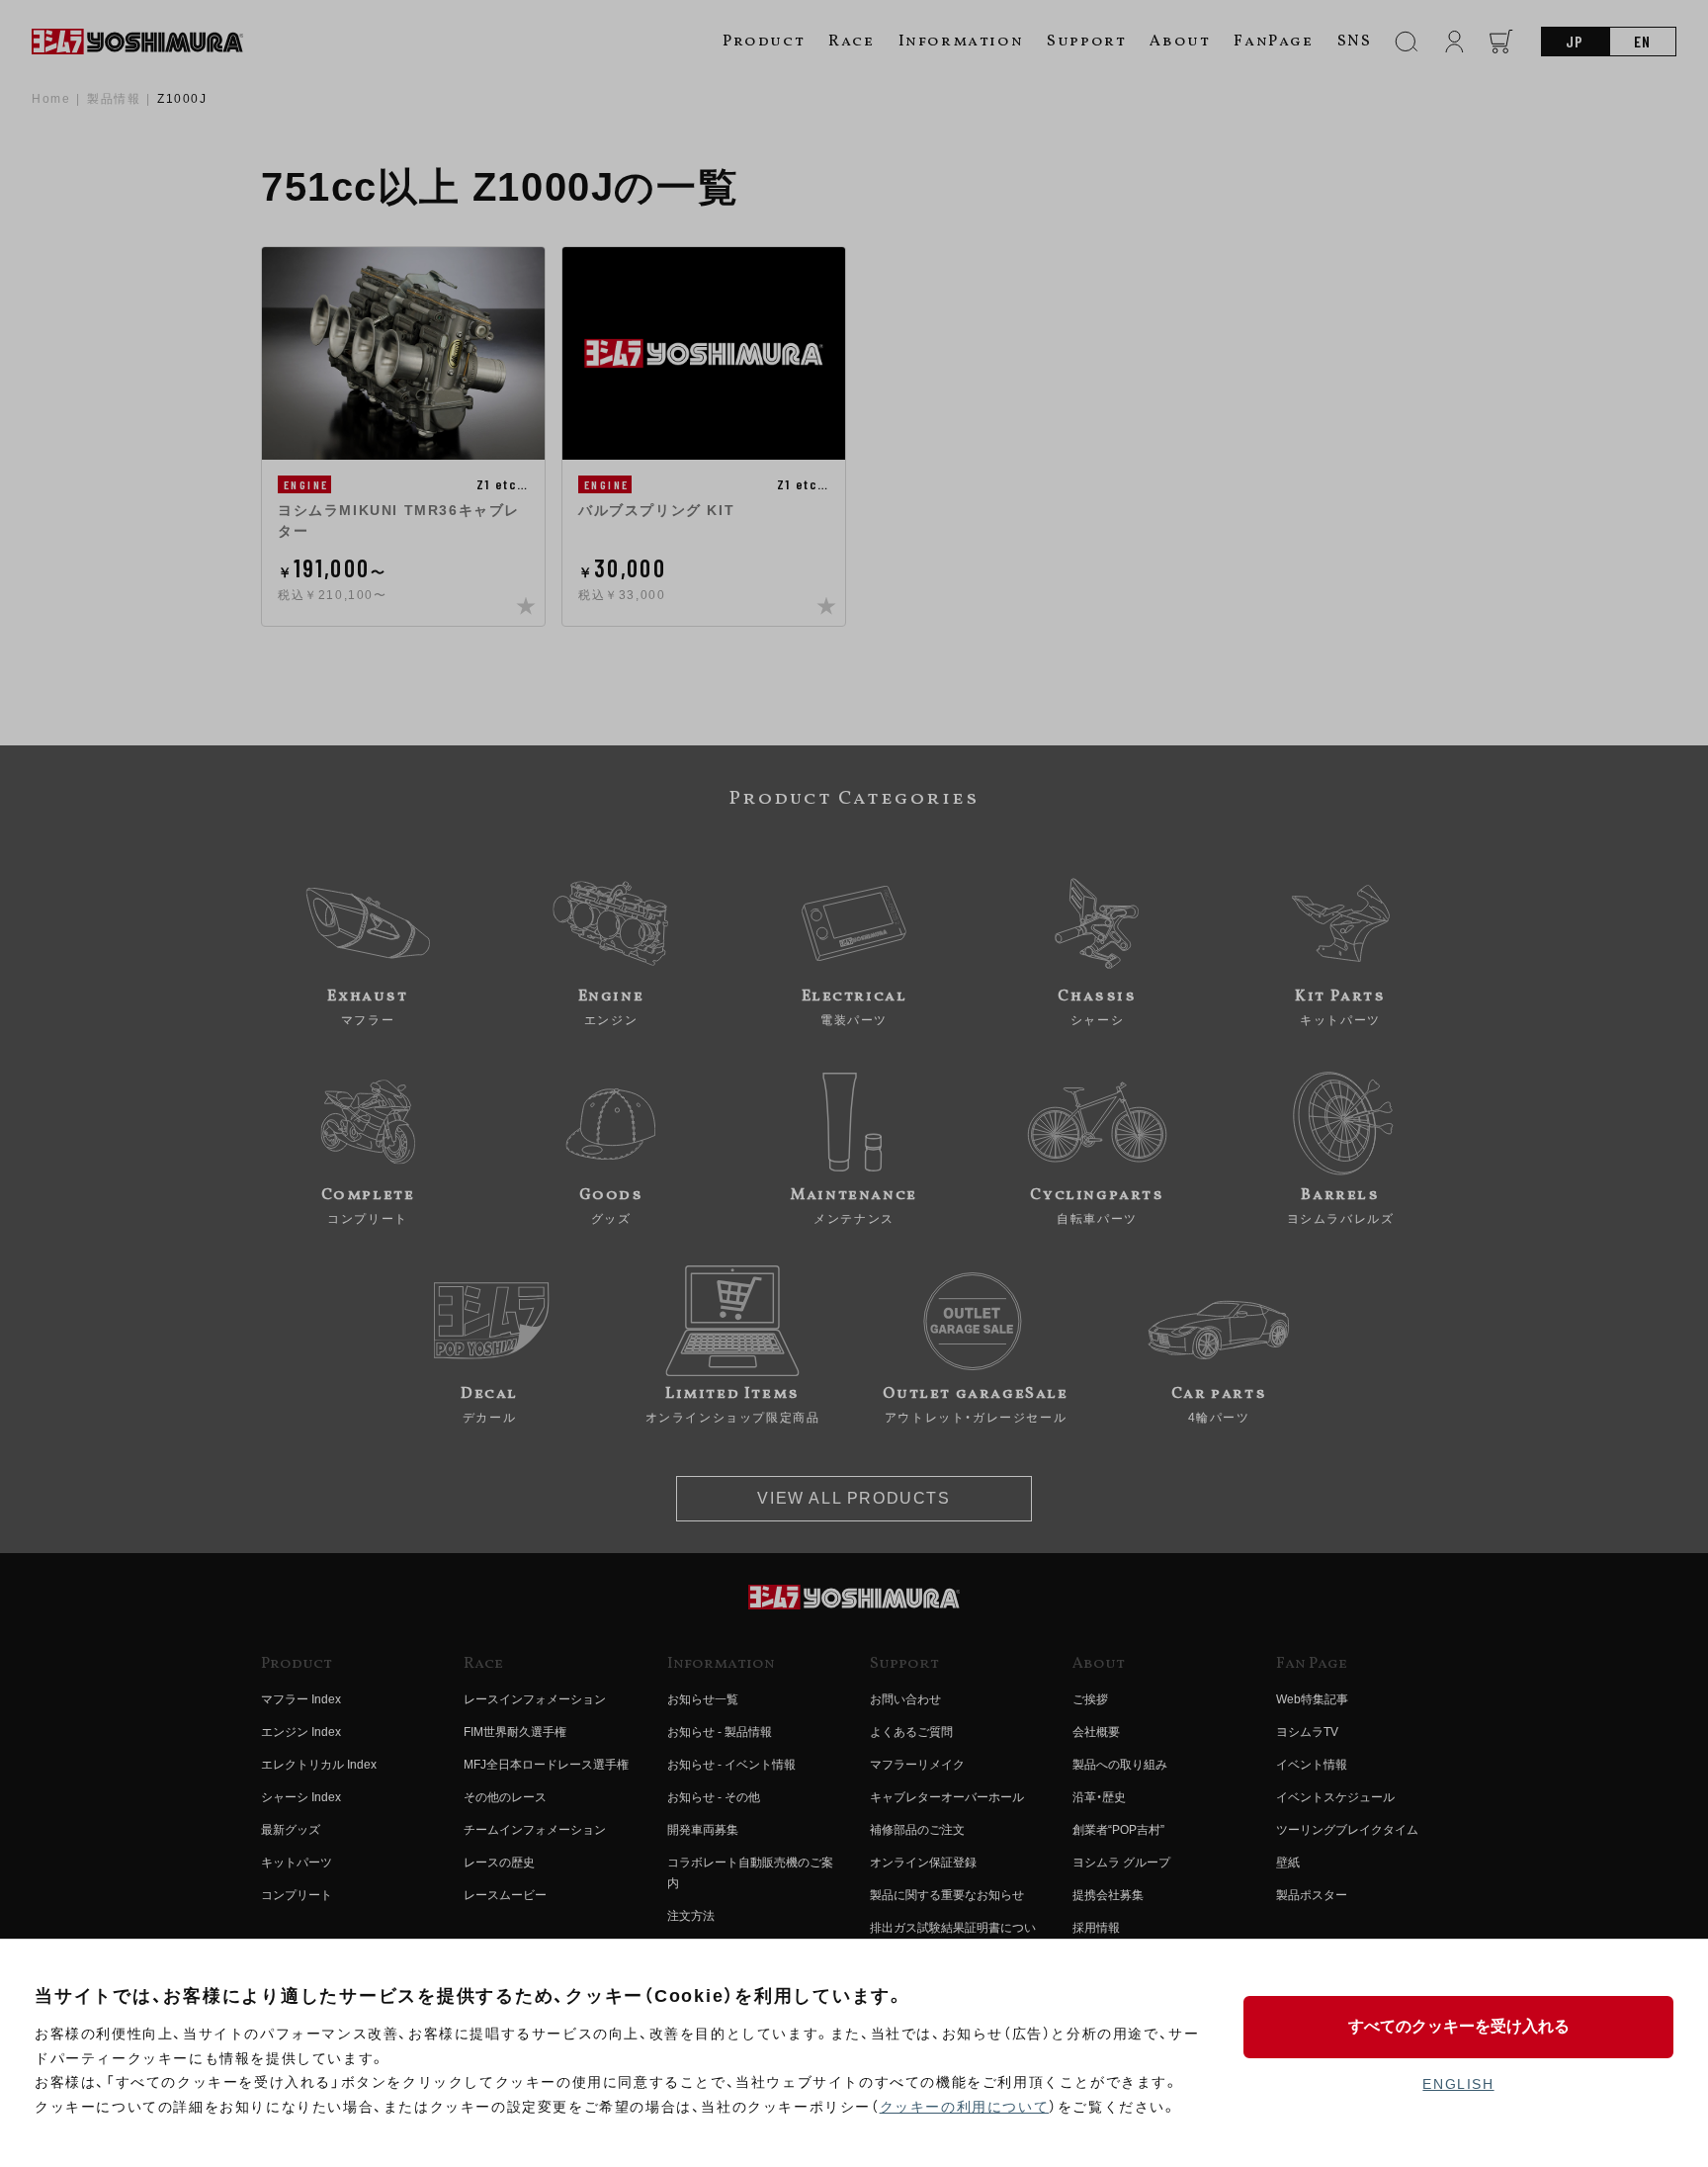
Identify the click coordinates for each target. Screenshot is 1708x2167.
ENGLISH (1458, 2084)
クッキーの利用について (965, 2107)
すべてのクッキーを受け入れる (1459, 2026)
